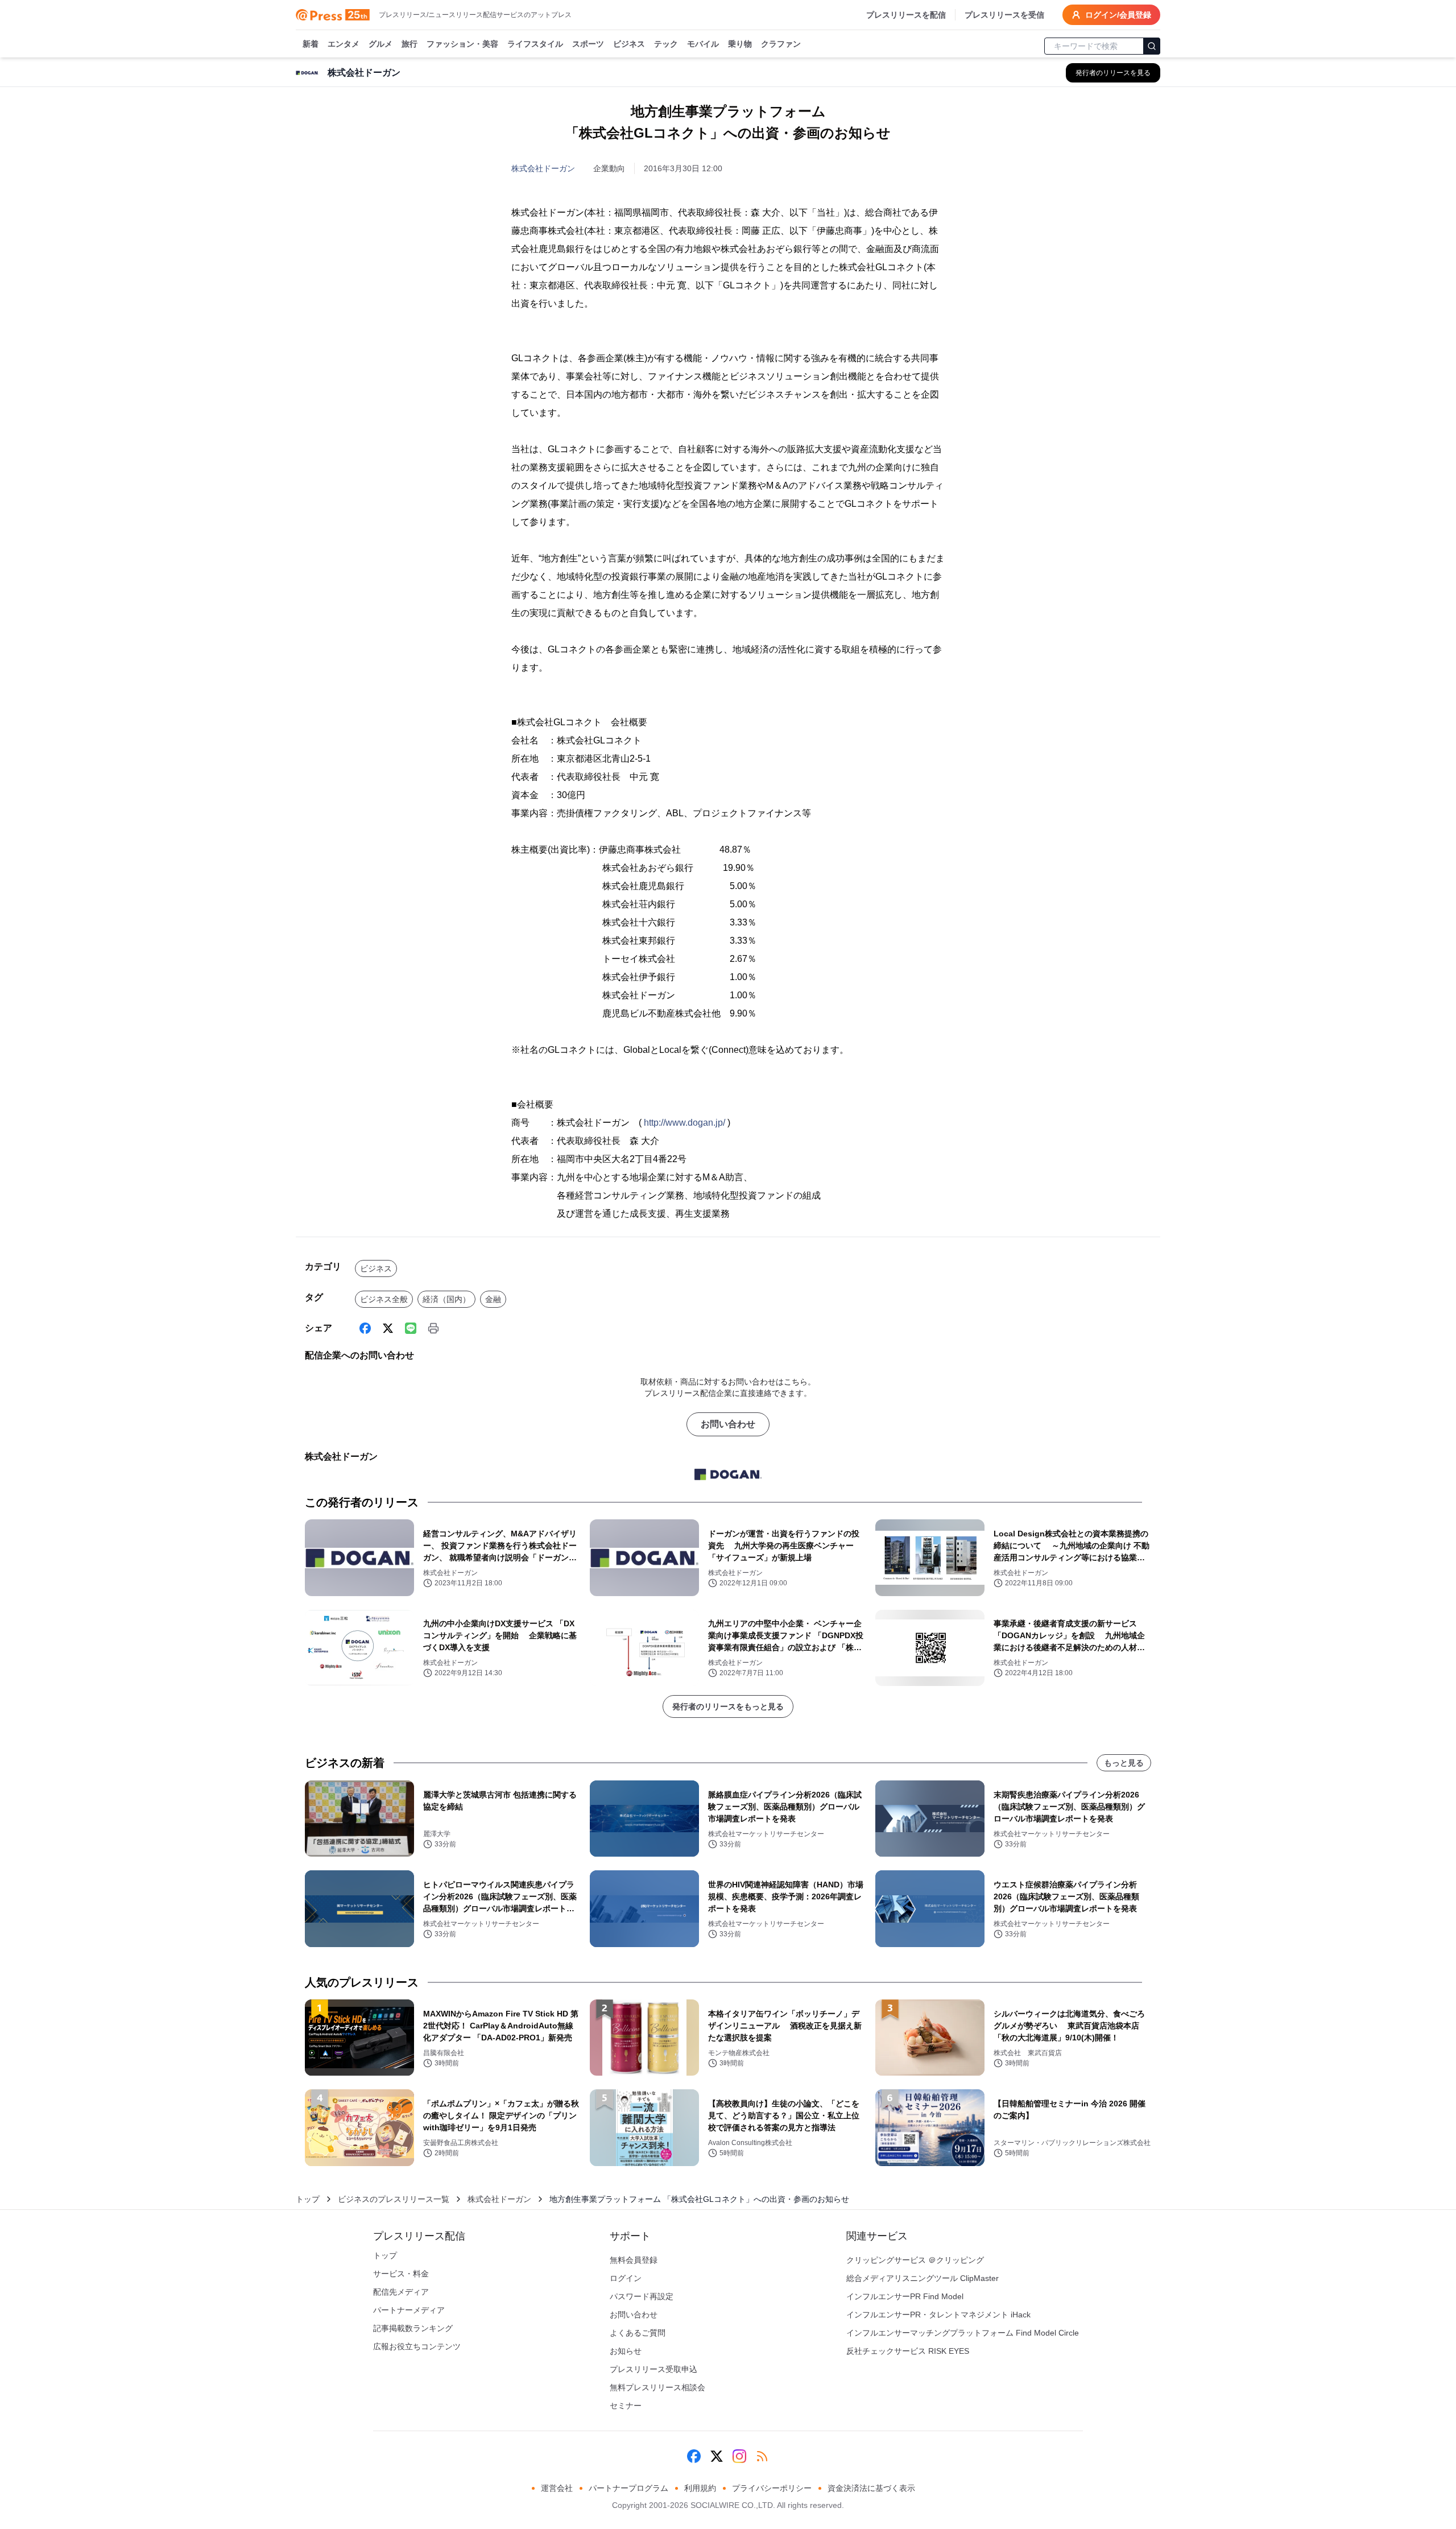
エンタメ (344, 44)
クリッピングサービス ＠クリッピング (915, 2260)
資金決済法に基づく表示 (871, 2488)
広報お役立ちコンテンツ (417, 2346)
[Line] (411, 1328)
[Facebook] (365, 1328)
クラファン (781, 44)
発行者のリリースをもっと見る (728, 1706)
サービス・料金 (401, 2274)
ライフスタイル (535, 44)
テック (666, 44)
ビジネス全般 (384, 1299)
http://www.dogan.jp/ (684, 1123)
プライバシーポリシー (772, 2488)
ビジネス (629, 44)
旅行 (409, 44)
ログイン (626, 2278)
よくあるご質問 (638, 2333)
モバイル (703, 44)
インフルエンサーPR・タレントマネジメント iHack (938, 2315)
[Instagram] (739, 2456)
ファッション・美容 (462, 44)
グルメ (380, 44)
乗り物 (740, 44)
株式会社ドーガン (543, 168)
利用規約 (700, 2488)
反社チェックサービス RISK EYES (908, 2351)
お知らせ (626, 2351)
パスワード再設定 (642, 2296)
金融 (493, 1299)
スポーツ (588, 44)
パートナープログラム (628, 2488)
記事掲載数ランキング (413, 2328)
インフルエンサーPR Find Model (905, 2296)
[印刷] (433, 1328)
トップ (308, 2199)
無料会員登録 (634, 2260)
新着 (311, 44)
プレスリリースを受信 (1004, 15)
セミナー (626, 2406)
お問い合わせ (728, 1424)
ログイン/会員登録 (1118, 15)
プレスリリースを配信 (906, 15)
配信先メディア (401, 2292)
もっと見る (1124, 1763)
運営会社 (557, 2488)
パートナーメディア (409, 2310)
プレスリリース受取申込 (653, 2369)
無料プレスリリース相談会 (657, 2387)
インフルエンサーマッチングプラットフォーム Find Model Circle (963, 2333)
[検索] (1152, 46)
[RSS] (762, 2456)
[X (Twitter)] (388, 1328)
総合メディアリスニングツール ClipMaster (923, 2278)
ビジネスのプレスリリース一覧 (394, 2199)
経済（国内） (446, 1299)
